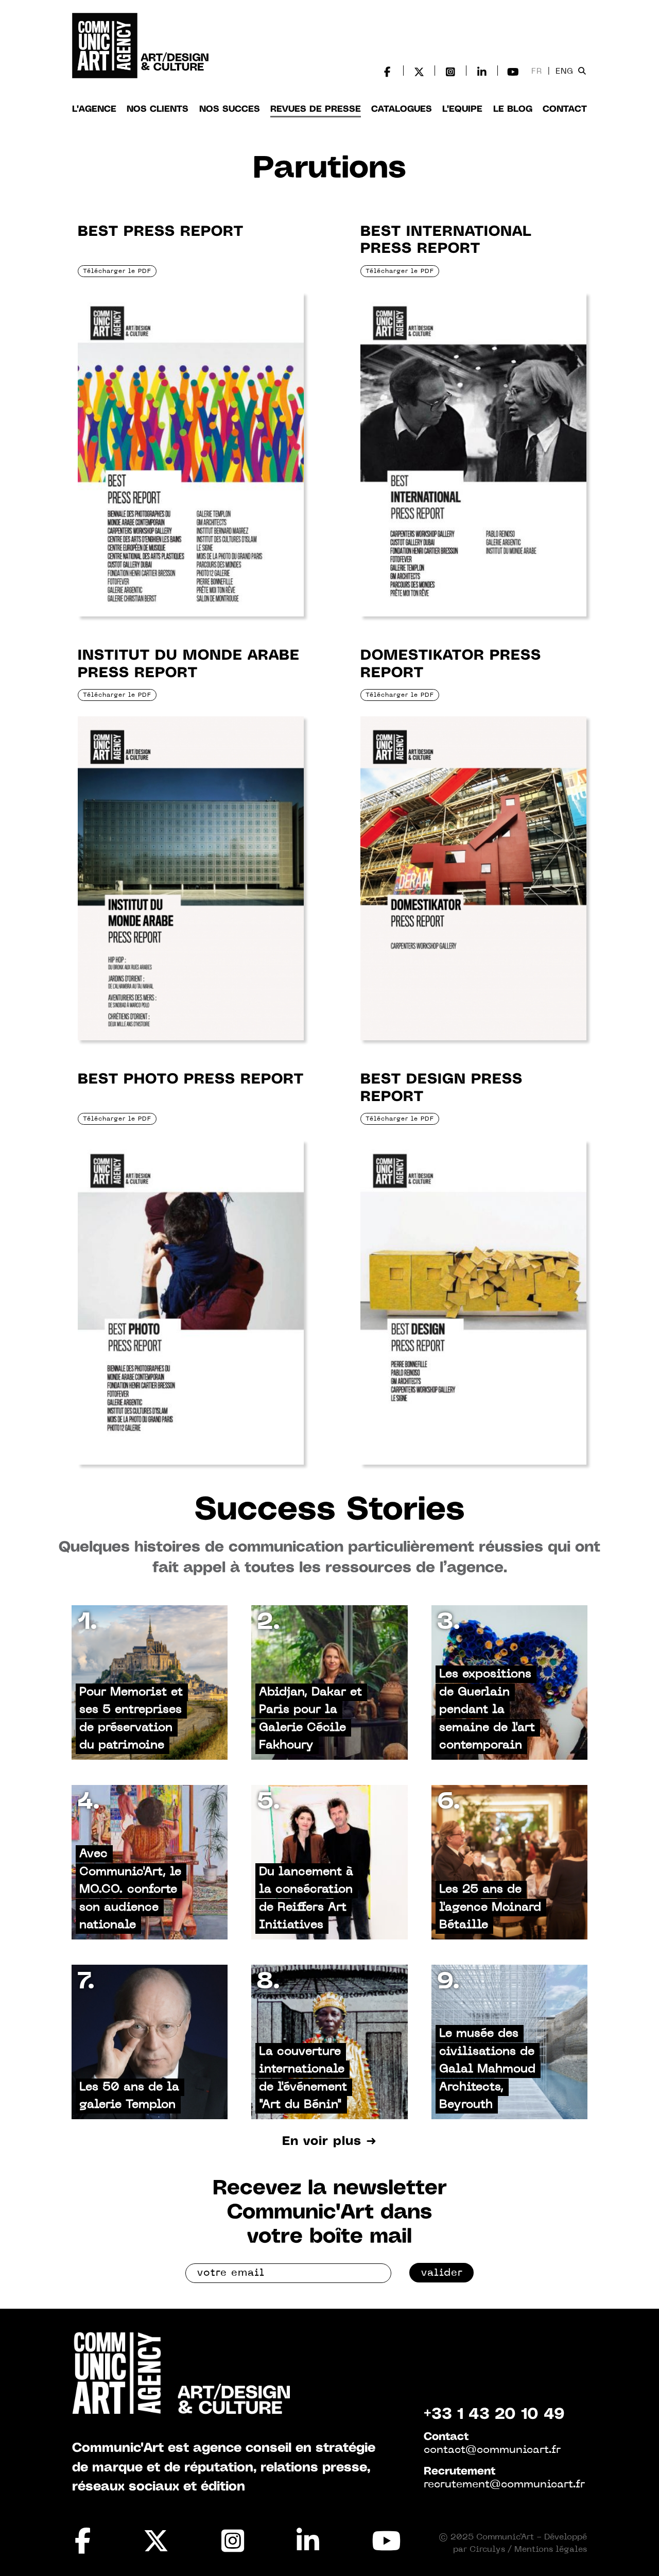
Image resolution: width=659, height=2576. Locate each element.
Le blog (513, 109)
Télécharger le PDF (117, 271)
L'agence (94, 109)
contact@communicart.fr (492, 2450)
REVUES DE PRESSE (316, 109)
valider (442, 2273)
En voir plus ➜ (329, 2142)
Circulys (487, 2550)
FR (537, 72)
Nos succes (230, 109)
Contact (565, 109)
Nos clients (158, 109)
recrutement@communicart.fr (504, 2485)
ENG (565, 72)
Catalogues (402, 109)
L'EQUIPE (462, 109)
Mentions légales (551, 2550)
